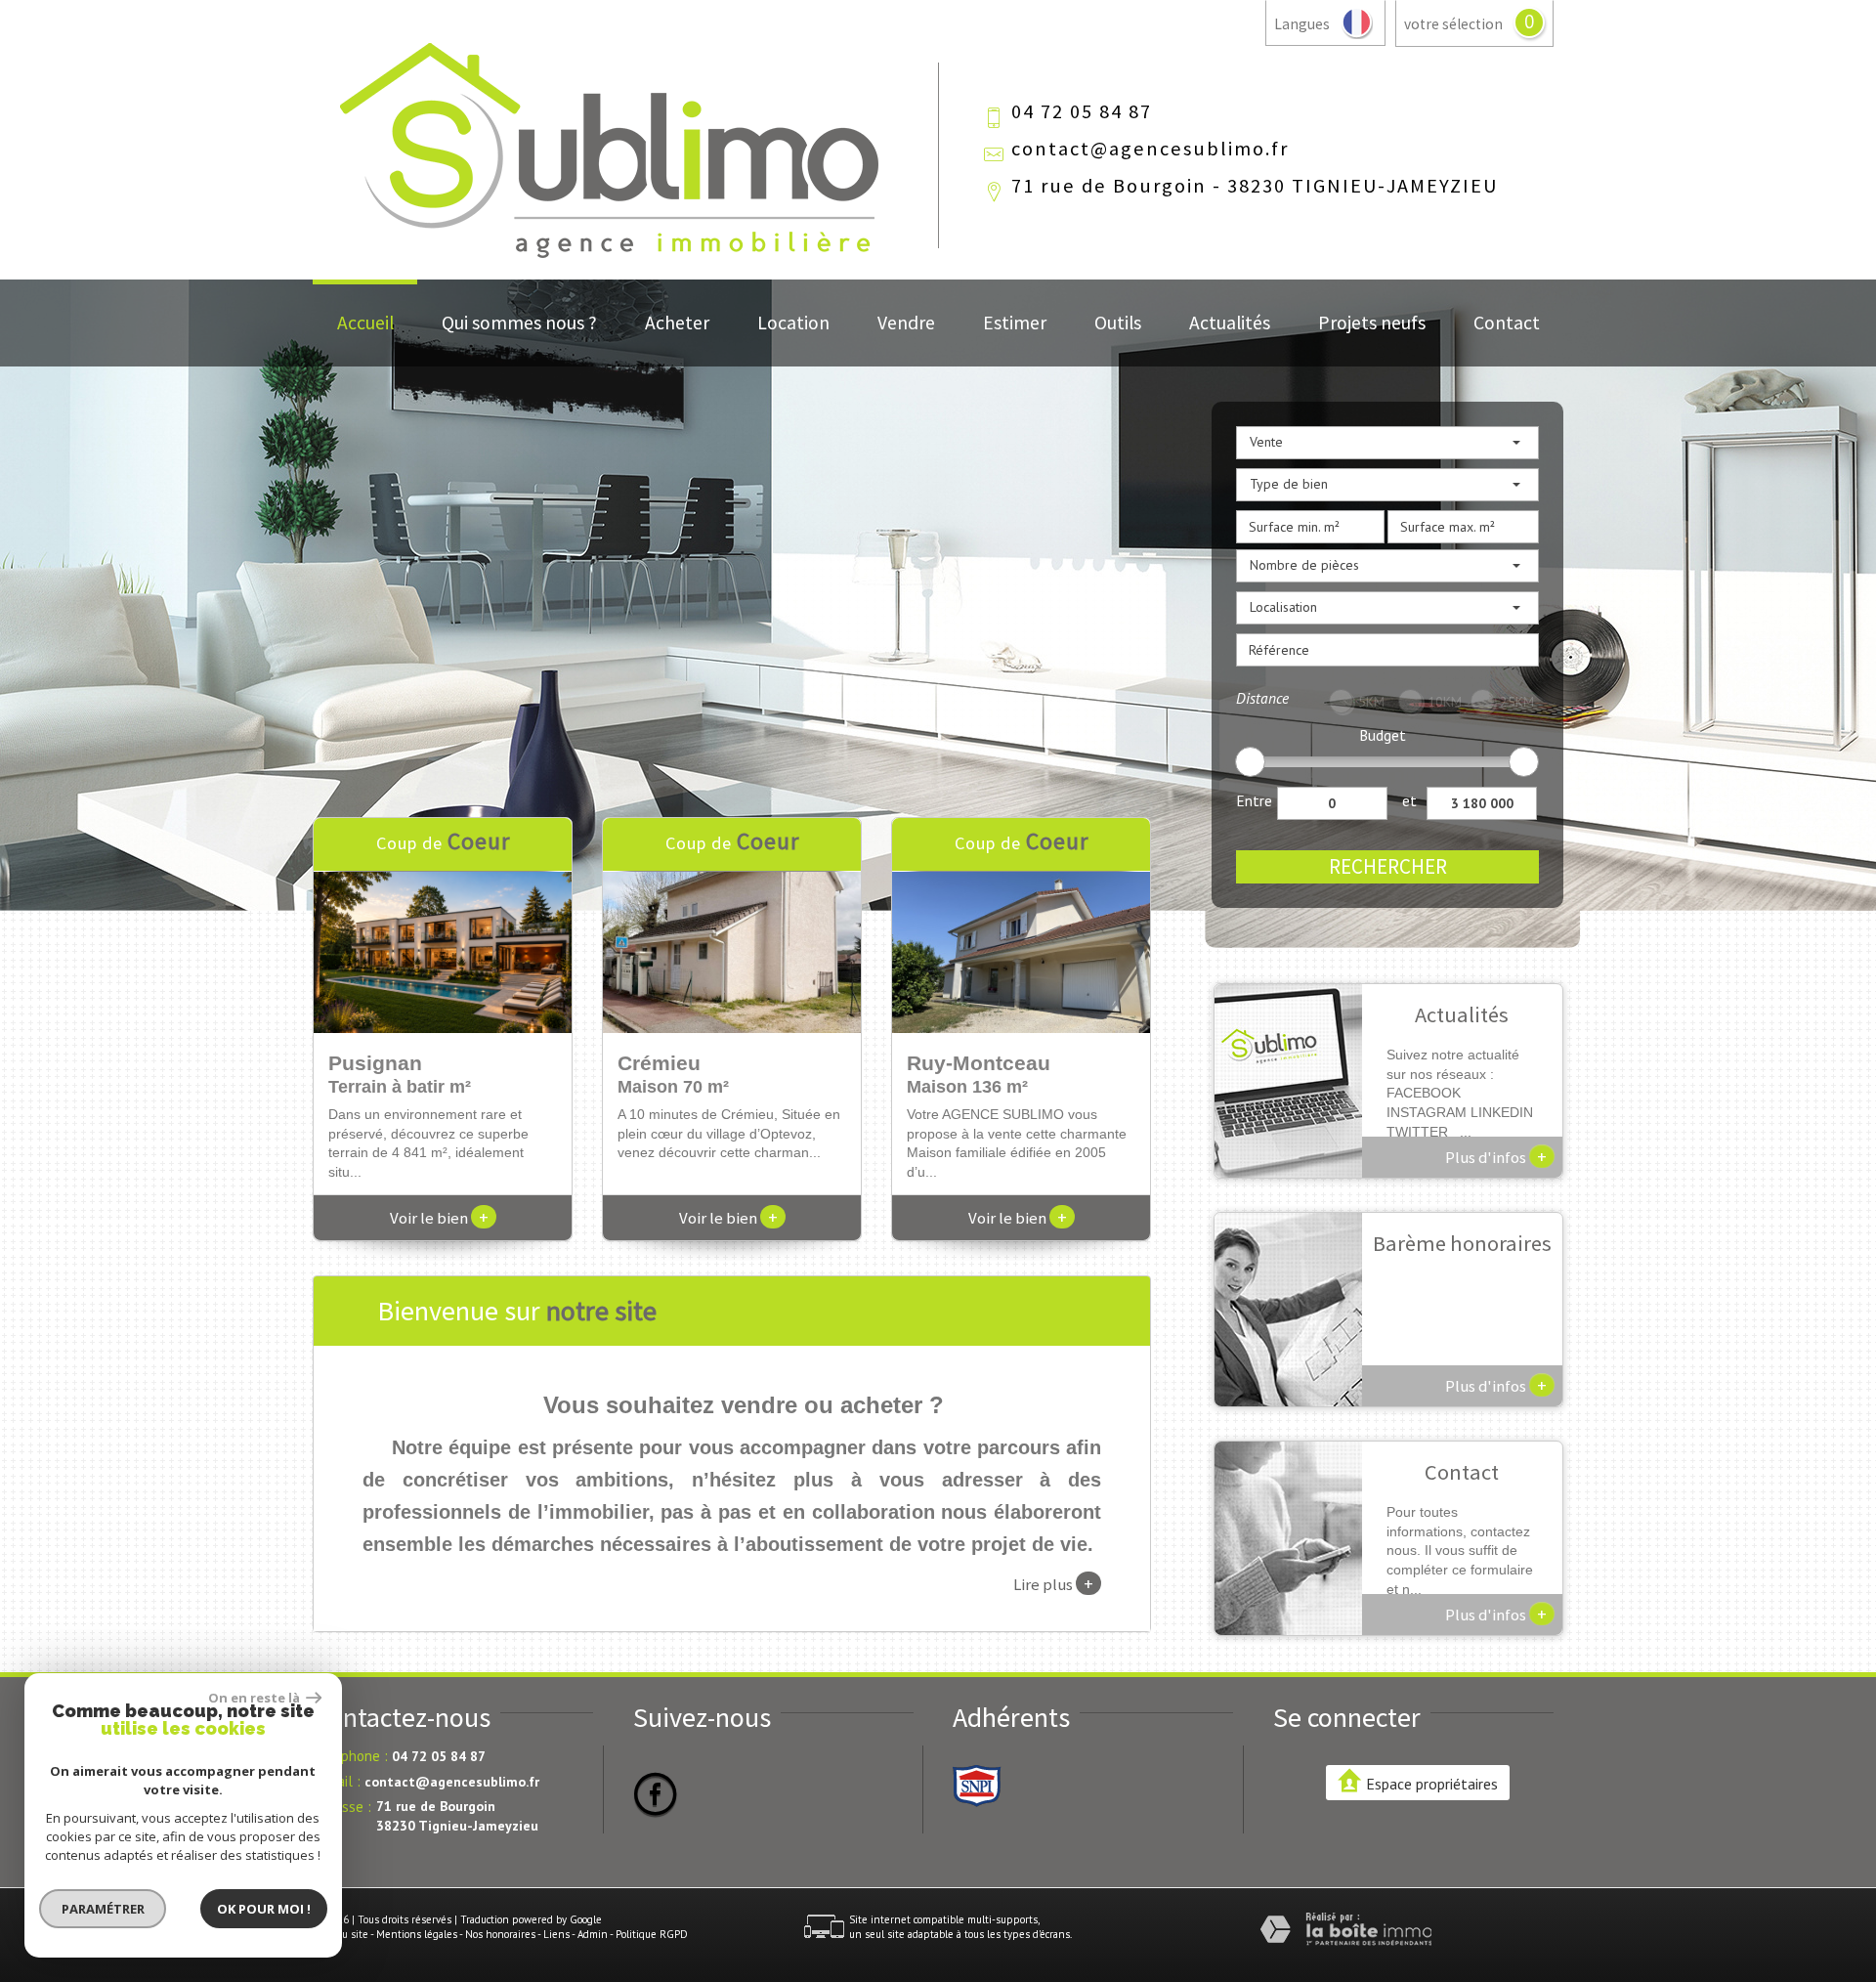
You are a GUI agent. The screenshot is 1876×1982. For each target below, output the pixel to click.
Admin (593, 1934)
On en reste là (255, 1698)
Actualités (1230, 323)
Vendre (906, 323)
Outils (1118, 323)
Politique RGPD (652, 1934)
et (1409, 800)
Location (793, 323)
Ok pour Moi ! (264, 1909)
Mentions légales (417, 1934)
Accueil (365, 323)
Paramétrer (103, 1909)
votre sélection (1453, 24)
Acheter (677, 323)
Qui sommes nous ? (519, 323)
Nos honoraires (500, 1934)
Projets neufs (1372, 323)
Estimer (1015, 323)
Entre (1254, 800)
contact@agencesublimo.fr (1150, 149)
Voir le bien (439, 1218)
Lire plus (1053, 1583)
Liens (556, 1934)
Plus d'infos (1496, 1156)
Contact (1507, 323)
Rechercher (1388, 866)
